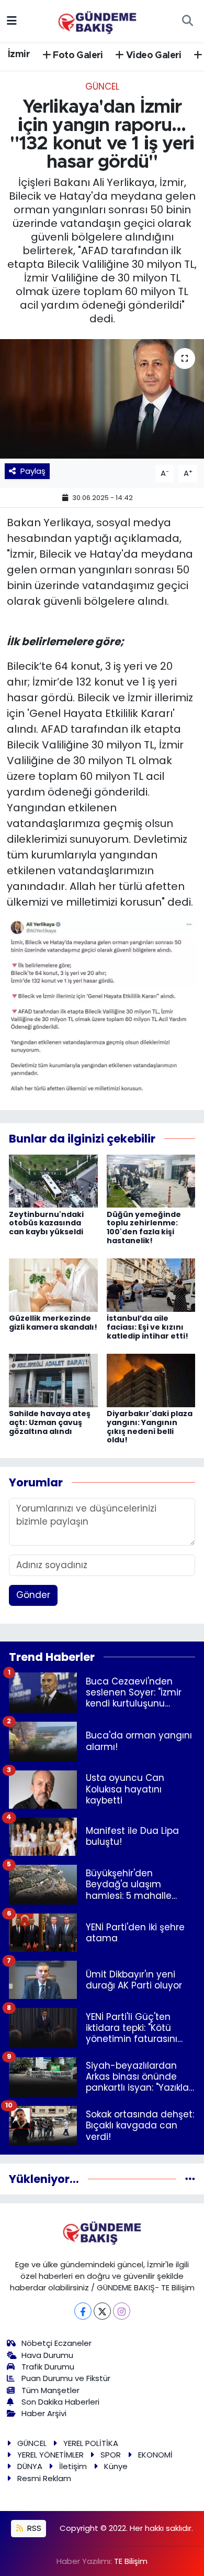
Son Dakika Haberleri (60, 2402)
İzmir (19, 55)
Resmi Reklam (44, 2478)
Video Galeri (153, 56)
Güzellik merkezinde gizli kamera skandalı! (53, 1323)
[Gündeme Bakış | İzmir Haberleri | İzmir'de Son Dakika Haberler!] (97, 20)
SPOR (111, 2455)
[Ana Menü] (12, 20)
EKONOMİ (155, 2455)
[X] (102, 2311)
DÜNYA (30, 2466)
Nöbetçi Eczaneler (56, 2343)
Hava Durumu (47, 2355)
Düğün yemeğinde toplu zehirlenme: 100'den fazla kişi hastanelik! (144, 1227)
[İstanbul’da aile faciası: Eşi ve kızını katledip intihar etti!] (151, 1285)
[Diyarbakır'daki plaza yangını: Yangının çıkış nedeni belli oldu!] (151, 1380)
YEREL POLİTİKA (91, 2443)
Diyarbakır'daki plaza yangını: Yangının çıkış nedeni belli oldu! (150, 1427)
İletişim (73, 2466)
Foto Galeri (77, 56)
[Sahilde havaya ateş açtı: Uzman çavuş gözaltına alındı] (53, 1380)
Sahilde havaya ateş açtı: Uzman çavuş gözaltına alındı (50, 1422)
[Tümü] (190, 2179)
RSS (33, 2528)
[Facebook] (83, 2311)
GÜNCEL (102, 86)
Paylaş (33, 471)
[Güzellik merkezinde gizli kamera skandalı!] (53, 1285)
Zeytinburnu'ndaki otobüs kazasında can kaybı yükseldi (46, 1223)
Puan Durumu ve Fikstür (66, 2378)
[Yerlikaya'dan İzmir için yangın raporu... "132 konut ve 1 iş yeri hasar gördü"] (102, 399)
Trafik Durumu (48, 2367)
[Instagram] (122, 2311)
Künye (116, 2466)
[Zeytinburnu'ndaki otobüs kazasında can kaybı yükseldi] (53, 1180)
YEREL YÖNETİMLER (50, 2455)
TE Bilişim (131, 2561)
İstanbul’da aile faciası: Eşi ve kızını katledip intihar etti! (148, 1327)
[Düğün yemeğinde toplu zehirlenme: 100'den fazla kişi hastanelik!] (151, 1180)
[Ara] (187, 21)
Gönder (33, 1595)
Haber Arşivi (44, 2413)
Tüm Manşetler (50, 2390)
